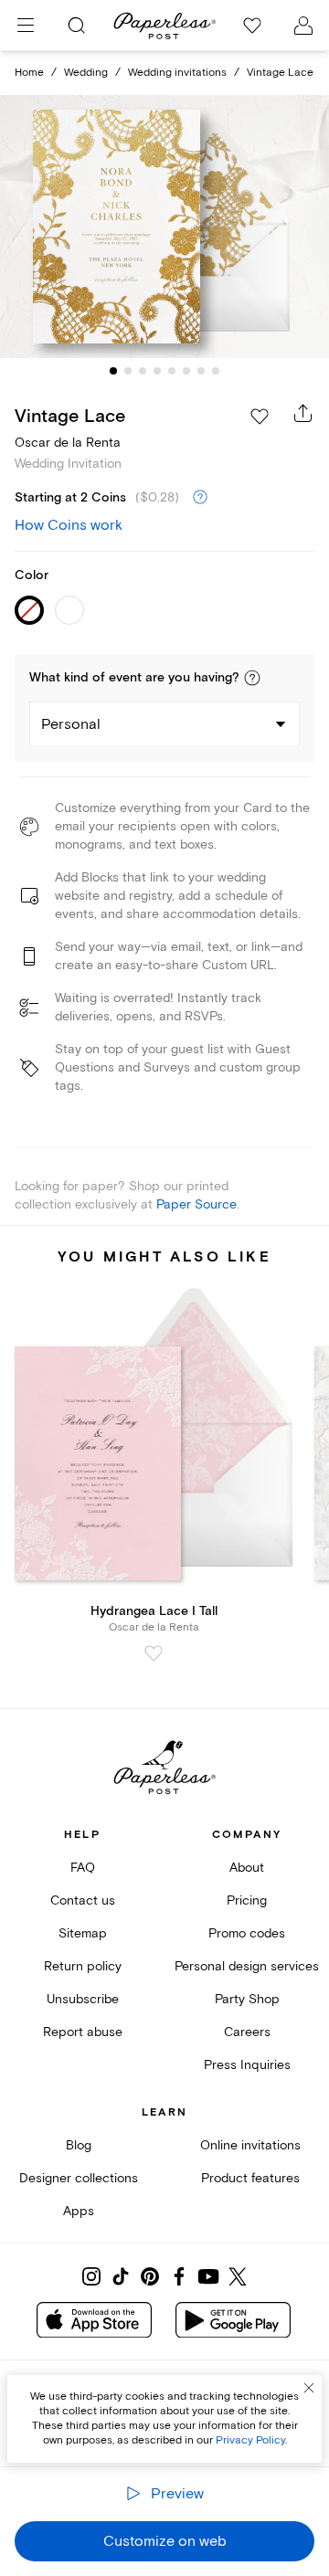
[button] (252, 678)
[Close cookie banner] (309, 2388)
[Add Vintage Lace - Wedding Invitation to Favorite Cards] (260, 417)
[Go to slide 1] (113, 371)
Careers (247, 2032)
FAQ (83, 1868)
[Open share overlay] (303, 413)
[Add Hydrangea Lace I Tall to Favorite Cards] (154, 1653)
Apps (79, 2211)
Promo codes (247, 1933)
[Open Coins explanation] (200, 498)
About (247, 1868)
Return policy (83, 1966)
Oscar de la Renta (68, 443)
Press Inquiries (247, 2065)
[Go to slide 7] (201, 371)
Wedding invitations (177, 73)
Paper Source (196, 1204)
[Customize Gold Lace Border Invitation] (164, 227)
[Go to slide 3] (143, 371)
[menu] (26, 26)
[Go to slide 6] (186, 371)
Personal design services (247, 1966)
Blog (79, 2145)
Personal (71, 724)
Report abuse (83, 2032)
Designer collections (79, 2178)
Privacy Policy (250, 2440)
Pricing (247, 1900)
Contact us (83, 1900)
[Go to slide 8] (216, 371)
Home (29, 73)
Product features (250, 2178)
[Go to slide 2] (128, 371)
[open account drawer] (303, 26)
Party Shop (247, 1999)
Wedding (86, 73)
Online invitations (250, 2145)
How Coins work (69, 525)
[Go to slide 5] (172, 371)
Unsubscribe (83, 1999)
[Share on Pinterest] (150, 2276)
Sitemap (83, 1933)
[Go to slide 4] (157, 371)
